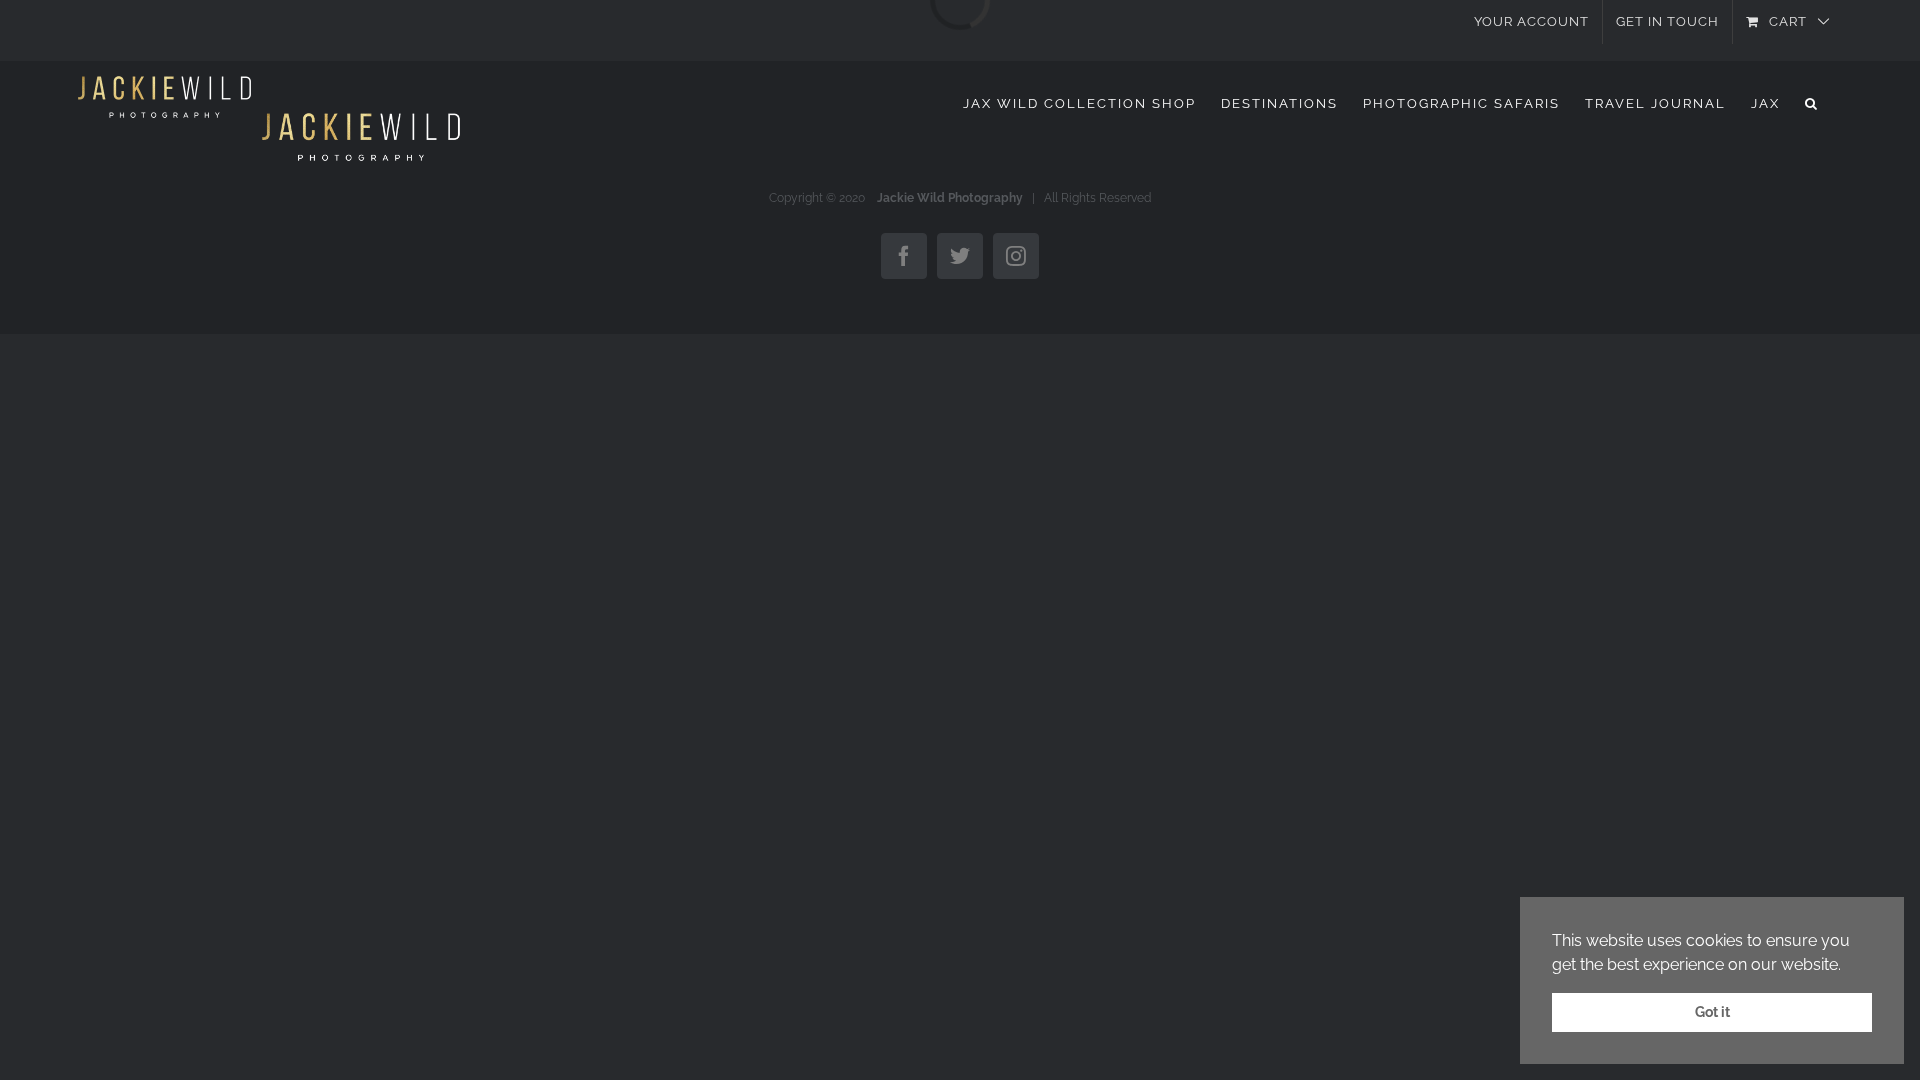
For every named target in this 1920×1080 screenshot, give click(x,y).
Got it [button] (1712, 1011)
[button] (1812, 103)
